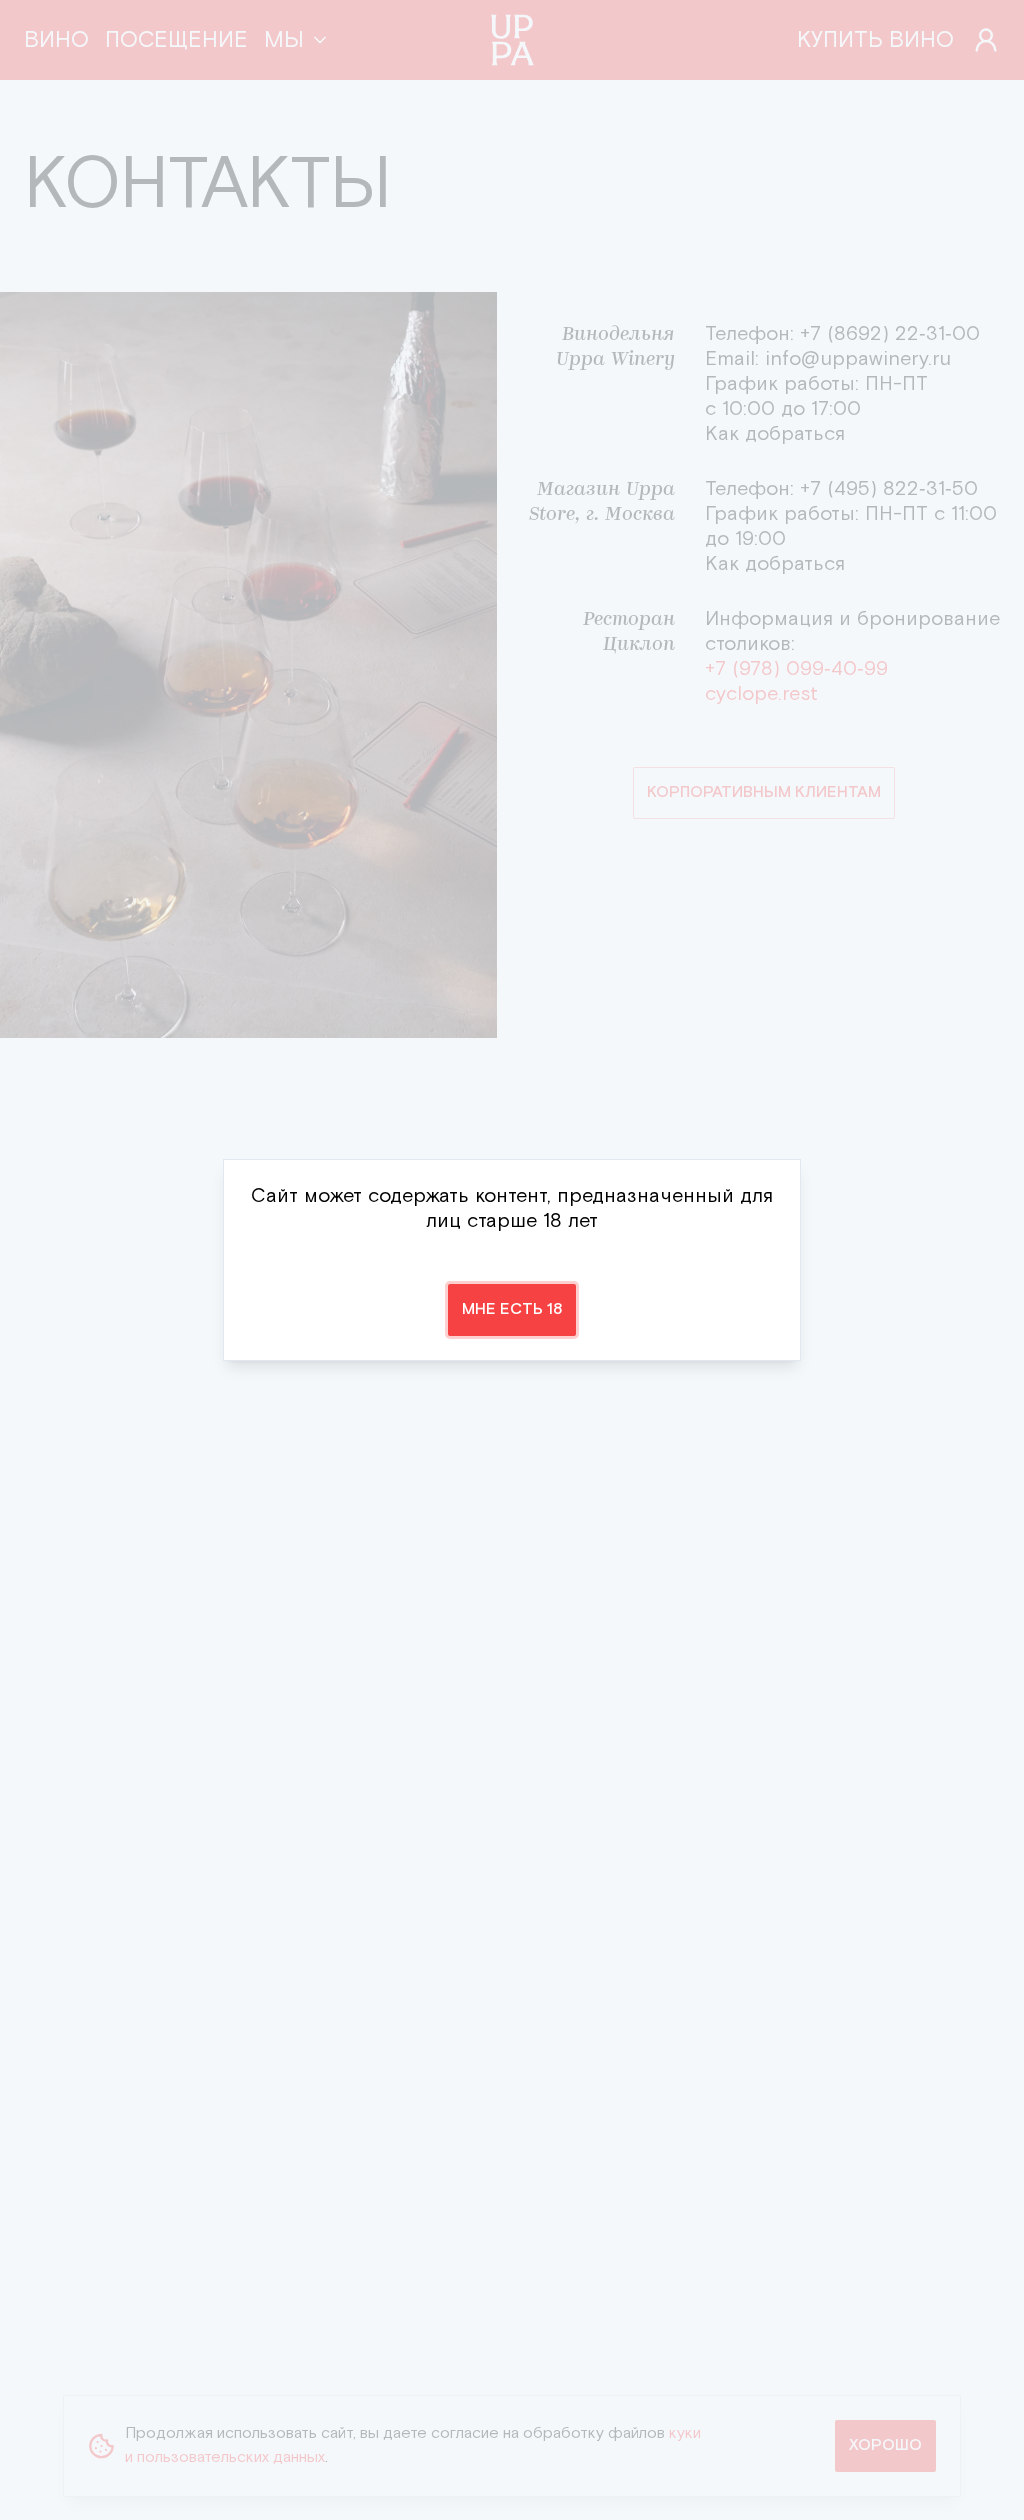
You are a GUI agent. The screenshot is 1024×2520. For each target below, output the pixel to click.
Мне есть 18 (512, 1309)
